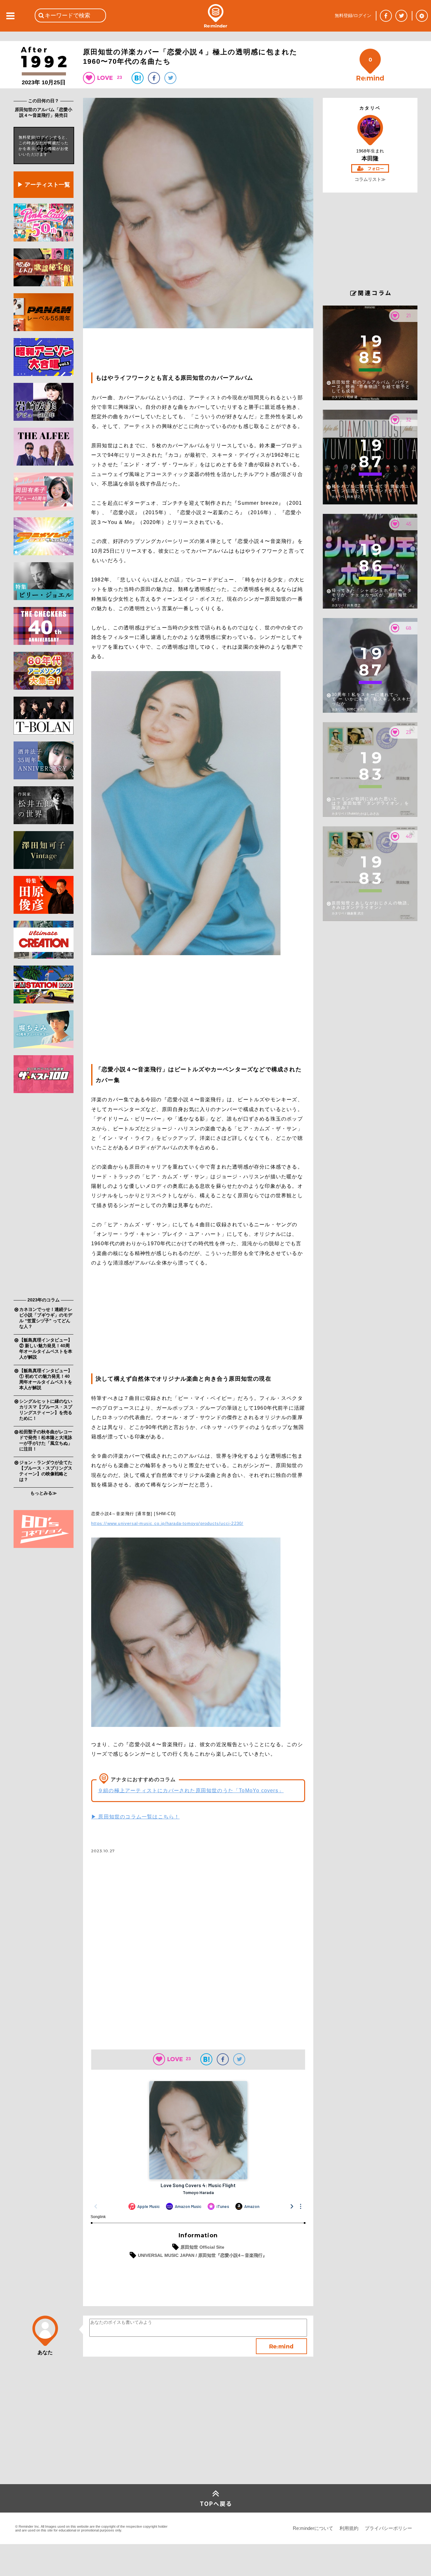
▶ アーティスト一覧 (44, 185)
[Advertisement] (44, 1197)
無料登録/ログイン (353, 15)
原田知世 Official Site (202, 2247)
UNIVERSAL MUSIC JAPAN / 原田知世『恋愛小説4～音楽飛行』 (202, 2255)
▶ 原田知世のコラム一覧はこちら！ (135, 1817)
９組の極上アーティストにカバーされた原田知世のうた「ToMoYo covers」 (191, 1791)
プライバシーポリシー (388, 2528)
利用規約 (349, 2528)
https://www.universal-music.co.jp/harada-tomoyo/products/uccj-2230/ (167, 1523)
